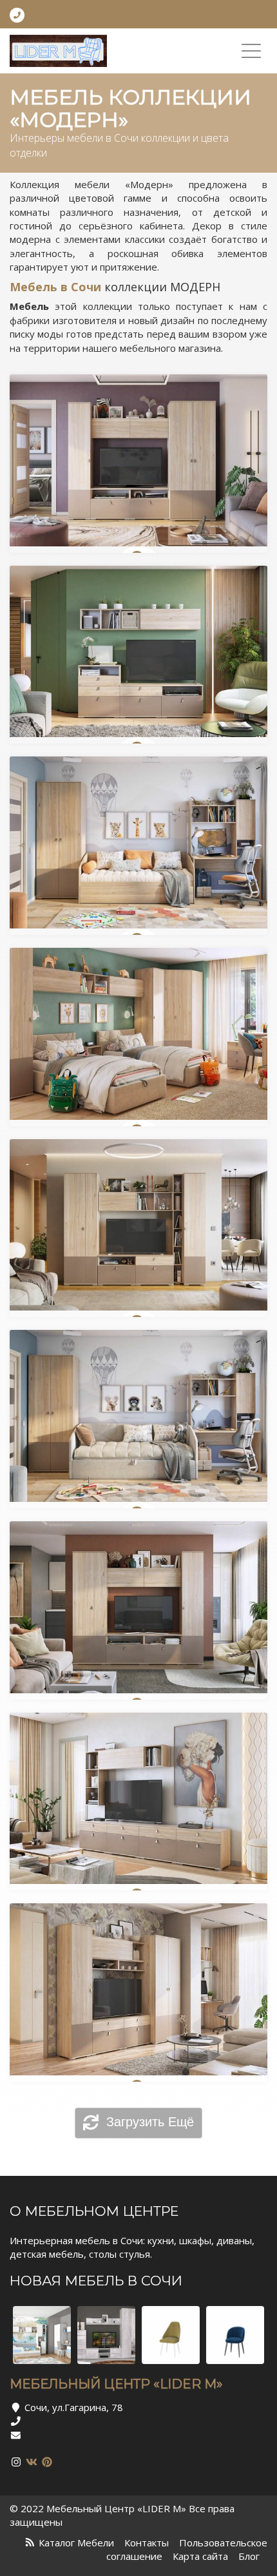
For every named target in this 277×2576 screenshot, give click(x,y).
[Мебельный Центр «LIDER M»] (58, 51)
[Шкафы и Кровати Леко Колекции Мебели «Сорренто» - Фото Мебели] (106, 2335)
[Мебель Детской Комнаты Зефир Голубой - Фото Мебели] (42, 2335)
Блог (249, 2556)
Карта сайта (200, 2556)
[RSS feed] (30, 2542)
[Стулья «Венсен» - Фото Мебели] (171, 2335)
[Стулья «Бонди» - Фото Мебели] (235, 2335)
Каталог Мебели (76, 2542)
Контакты (147, 2542)
